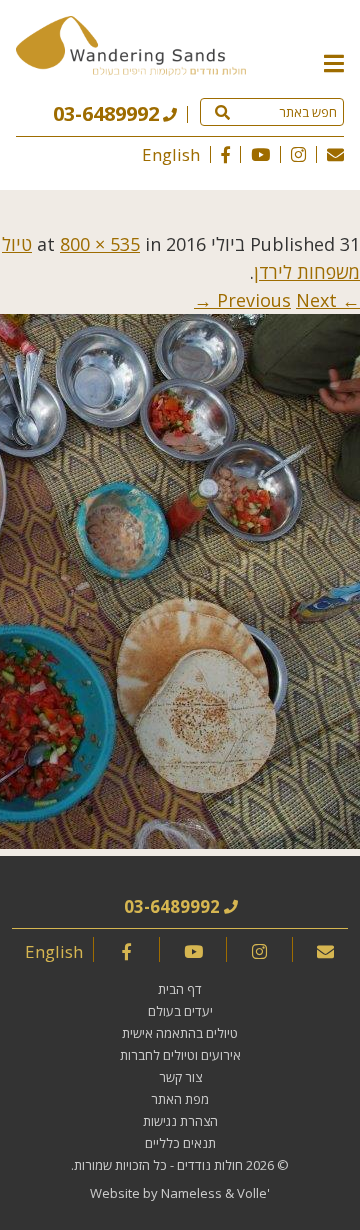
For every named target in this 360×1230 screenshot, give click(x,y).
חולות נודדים (210, 1165)
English (171, 154)
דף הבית (180, 989)
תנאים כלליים (180, 1143)
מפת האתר (180, 1099)
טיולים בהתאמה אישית (180, 1033)
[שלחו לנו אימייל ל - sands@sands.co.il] (335, 154)
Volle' (253, 1193)
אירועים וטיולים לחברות (180, 1055)
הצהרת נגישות (180, 1121)
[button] (334, 62)
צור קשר (180, 1077)
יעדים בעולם (180, 1011)
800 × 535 (100, 244)
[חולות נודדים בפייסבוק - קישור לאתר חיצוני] (225, 154)
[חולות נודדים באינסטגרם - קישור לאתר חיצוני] (298, 154)
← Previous (288, 300)
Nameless (191, 1193)
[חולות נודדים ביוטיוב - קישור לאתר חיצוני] (260, 154)
